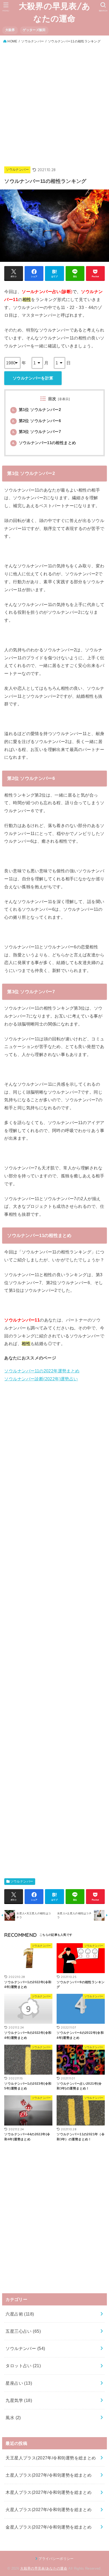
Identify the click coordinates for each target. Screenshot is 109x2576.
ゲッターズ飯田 (34, 30)
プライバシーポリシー (56, 2559)
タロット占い (23, 2366)
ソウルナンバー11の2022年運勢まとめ (42, 1371)
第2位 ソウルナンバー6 (37, 421)
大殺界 (10, 30)
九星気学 (19, 2400)
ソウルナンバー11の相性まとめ (44, 443)
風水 (13, 2418)
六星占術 (20, 2314)
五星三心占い (23, 2331)
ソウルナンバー (33, 41)
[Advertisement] (54, 102)
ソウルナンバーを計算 (33, 378)
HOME (12, 41)
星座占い (19, 2383)
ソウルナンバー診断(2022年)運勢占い (41, 1379)
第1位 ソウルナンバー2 (37, 410)
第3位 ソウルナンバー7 (37, 432)
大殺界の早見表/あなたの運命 (55, 12)
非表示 (64, 399)
